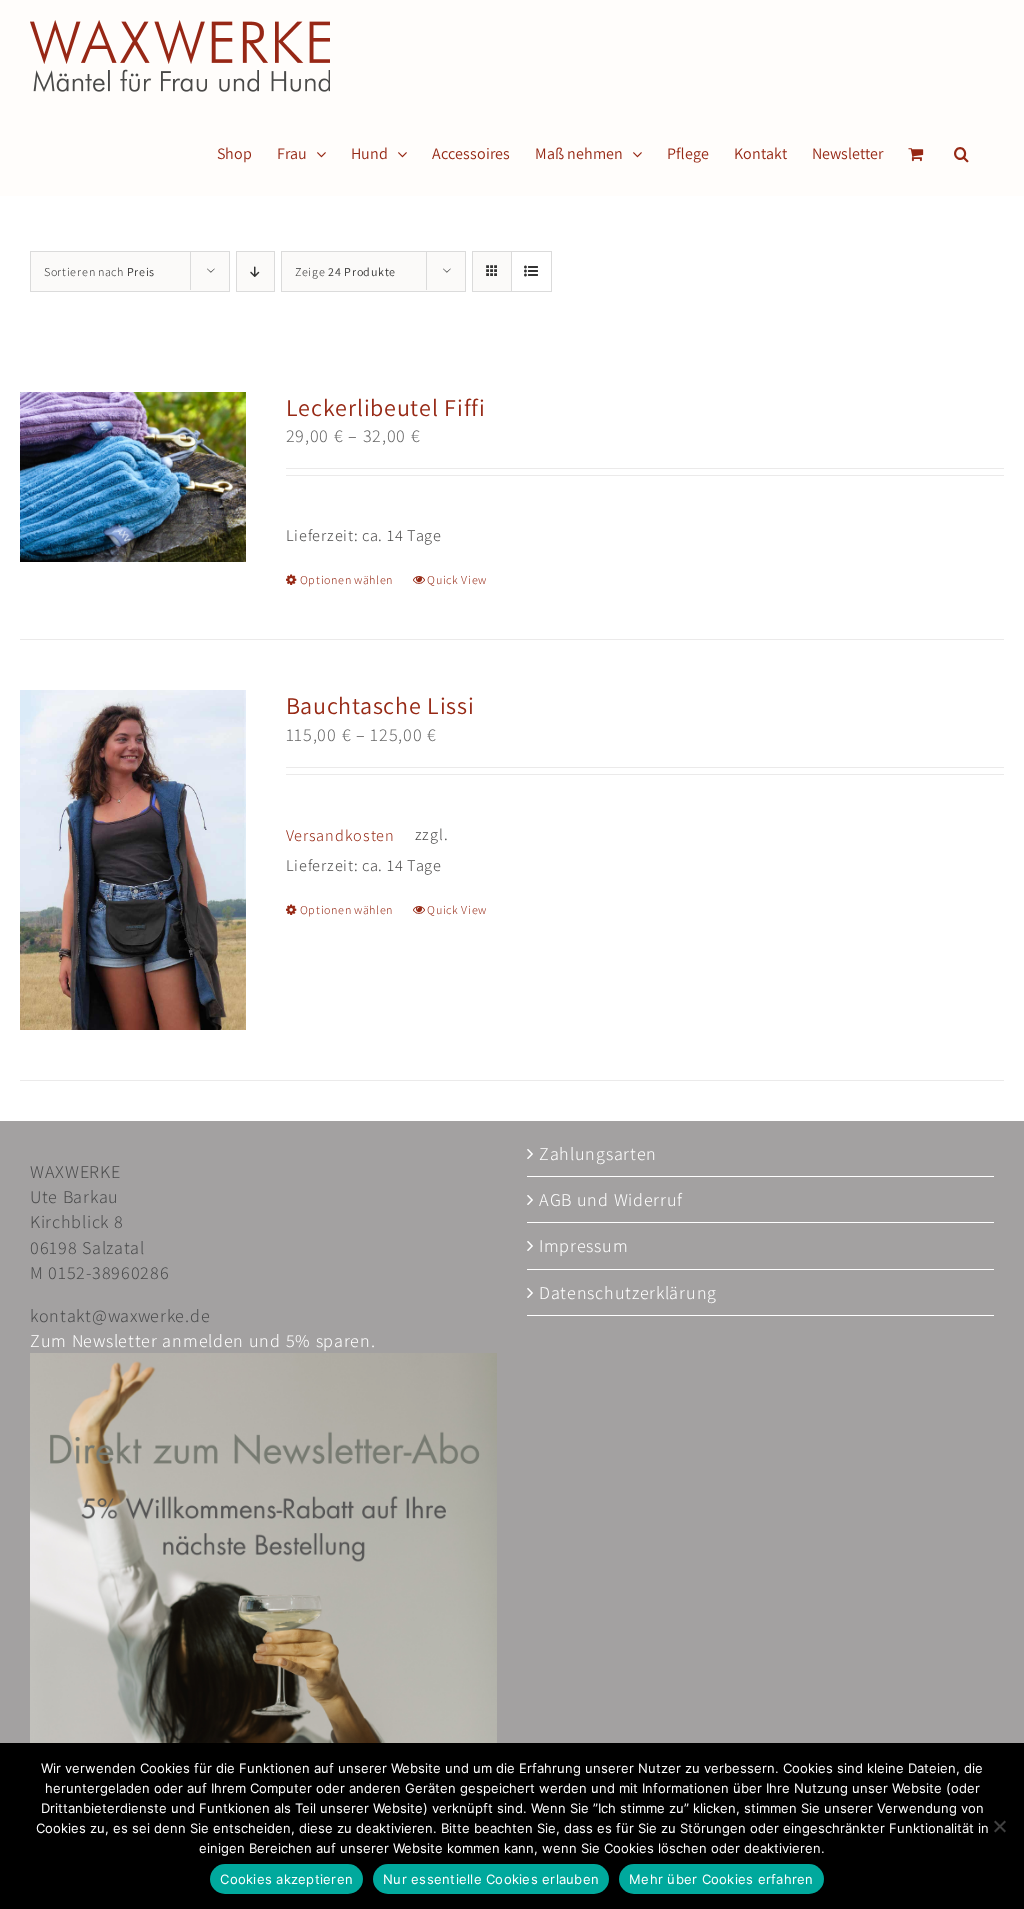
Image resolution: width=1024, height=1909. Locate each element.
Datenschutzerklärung (628, 1292)
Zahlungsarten (598, 1153)
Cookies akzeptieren (286, 1879)
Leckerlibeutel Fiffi (386, 407)
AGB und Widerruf (611, 1199)
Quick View (457, 579)
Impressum (583, 1245)
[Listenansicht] (531, 271)
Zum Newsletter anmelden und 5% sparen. (203, 1340)
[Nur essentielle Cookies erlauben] (999, 1826)
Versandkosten (340, 835)
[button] (961, 154)
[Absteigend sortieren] (255, 271)
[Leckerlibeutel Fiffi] (133, 477)
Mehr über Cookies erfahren (721, 1879)
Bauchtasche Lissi (380, 705)
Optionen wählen (347, 579)
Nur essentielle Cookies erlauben (491, 1879)
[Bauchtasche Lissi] (133, 860)
